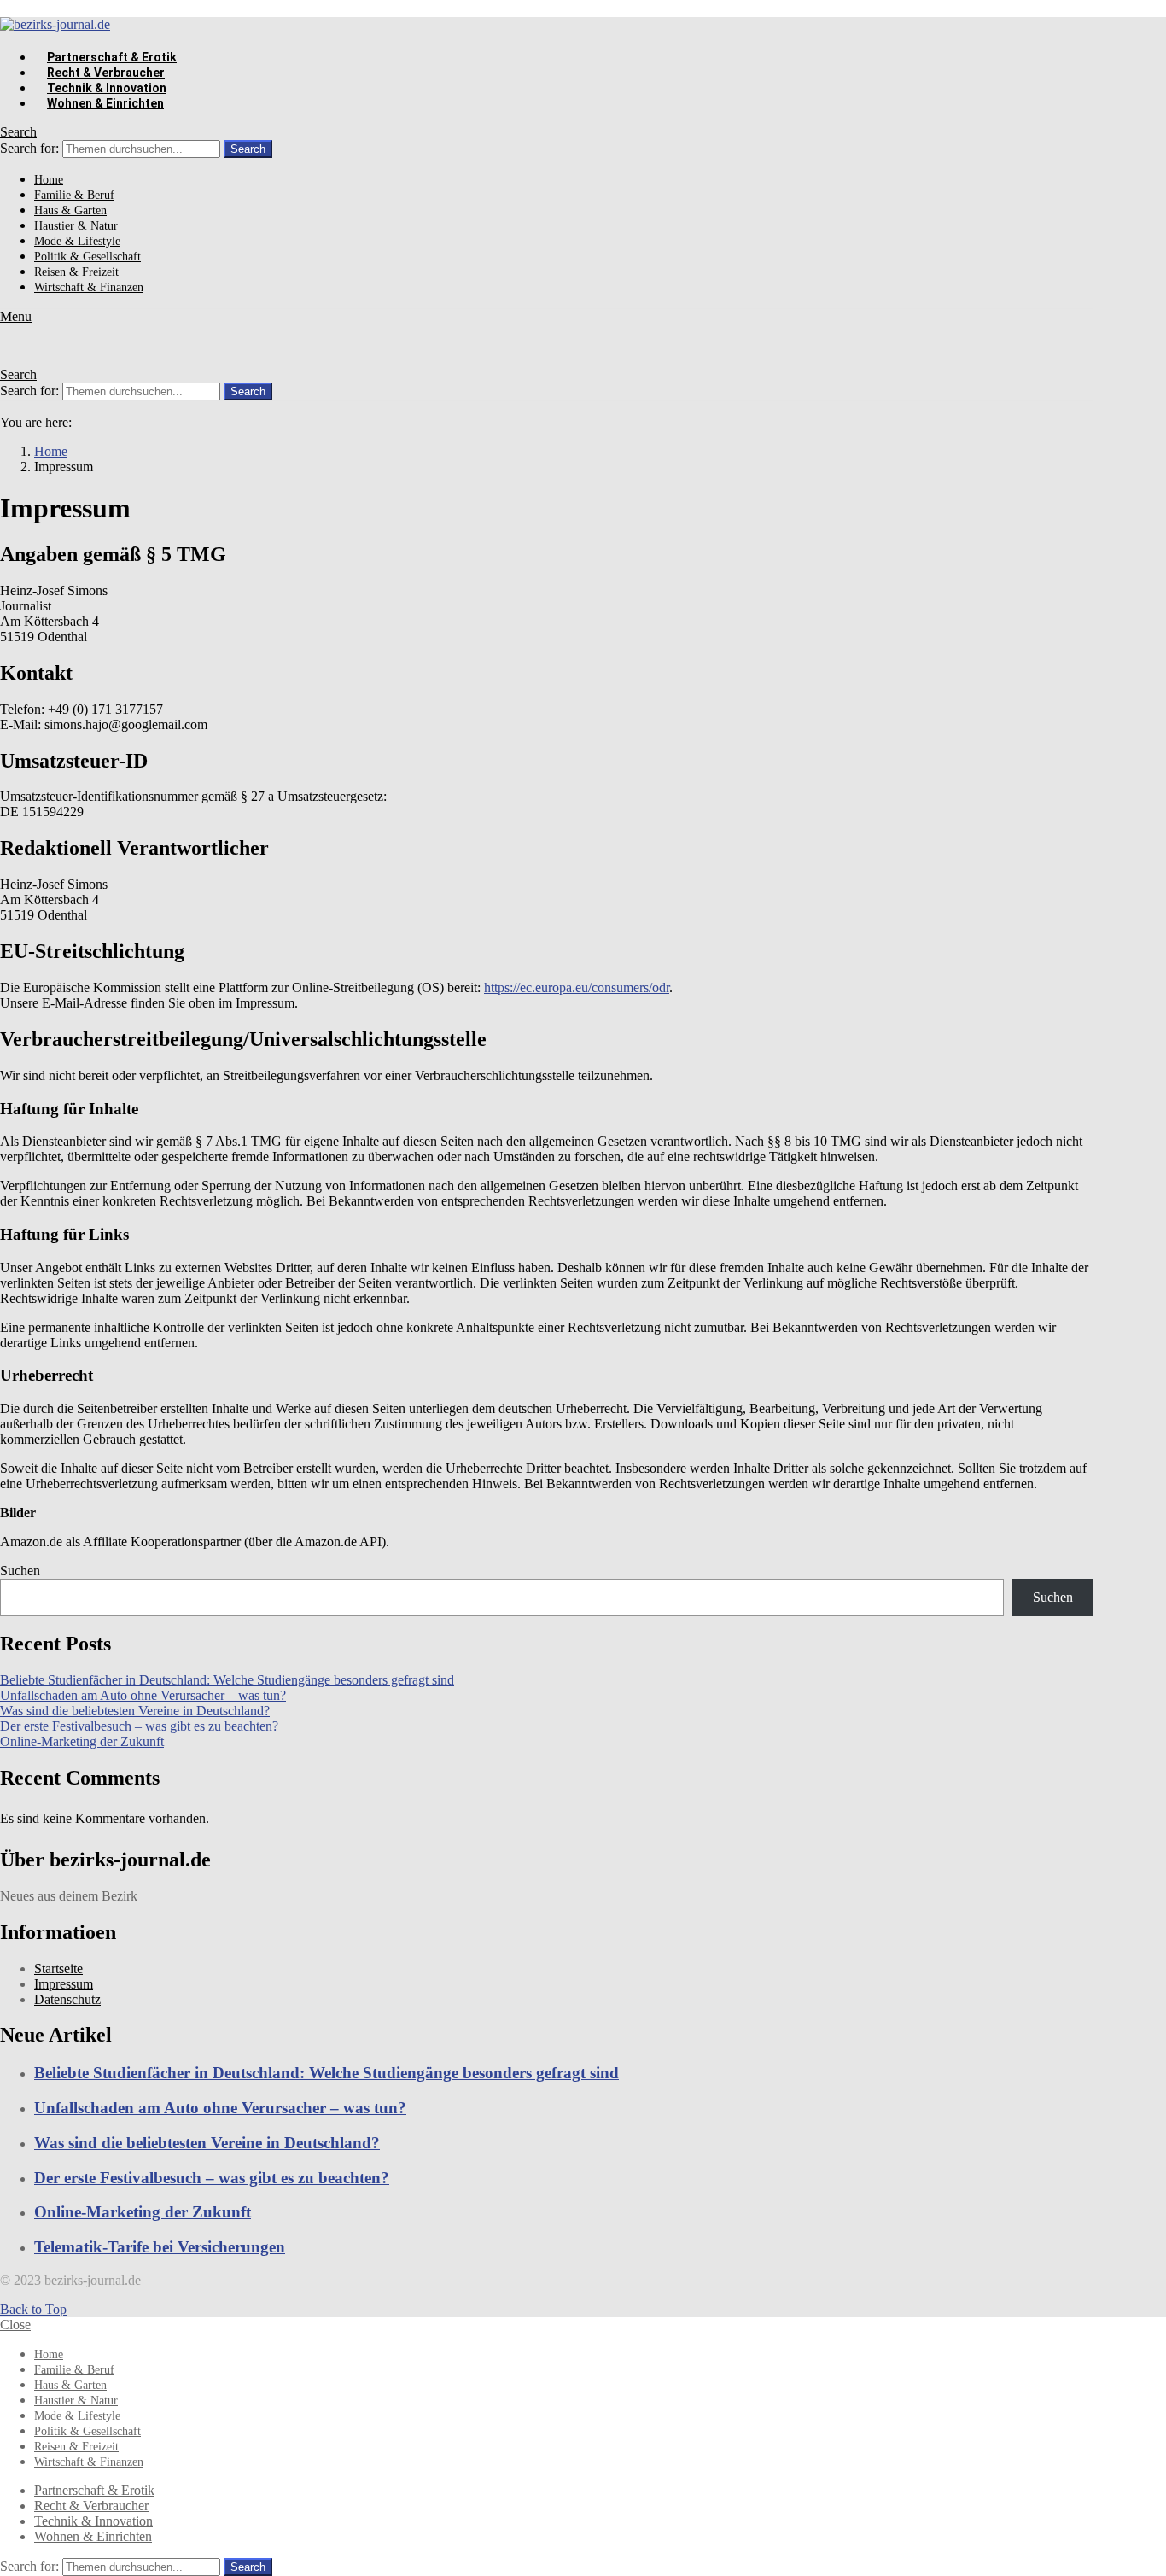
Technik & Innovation (107, 88)
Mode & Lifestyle (77, 241)
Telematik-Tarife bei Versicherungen (160, 2247)
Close (15, 2325)
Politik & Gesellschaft (87, 257)
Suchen (20, 1571)
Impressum (64, 1984)
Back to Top (33, 2309)
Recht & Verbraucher (106, 73)
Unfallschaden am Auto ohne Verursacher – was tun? (143, 1695)
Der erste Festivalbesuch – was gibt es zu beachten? (139, 1726)
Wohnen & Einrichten (105, 103)
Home (49, 180)
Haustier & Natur (76, 226)
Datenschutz (67, 1999)
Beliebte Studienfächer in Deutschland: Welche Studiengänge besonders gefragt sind (227, 1680)
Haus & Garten (70, 210)
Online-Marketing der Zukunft (82, 1741)
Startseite (58, 1969)
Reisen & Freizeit (76, 272)
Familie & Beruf (74, 195)
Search (248, 149)
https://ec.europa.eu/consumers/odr (577, 987)
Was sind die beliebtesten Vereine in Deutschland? (135, 1711)
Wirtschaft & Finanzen (89, 287)
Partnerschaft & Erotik (112, 57)
